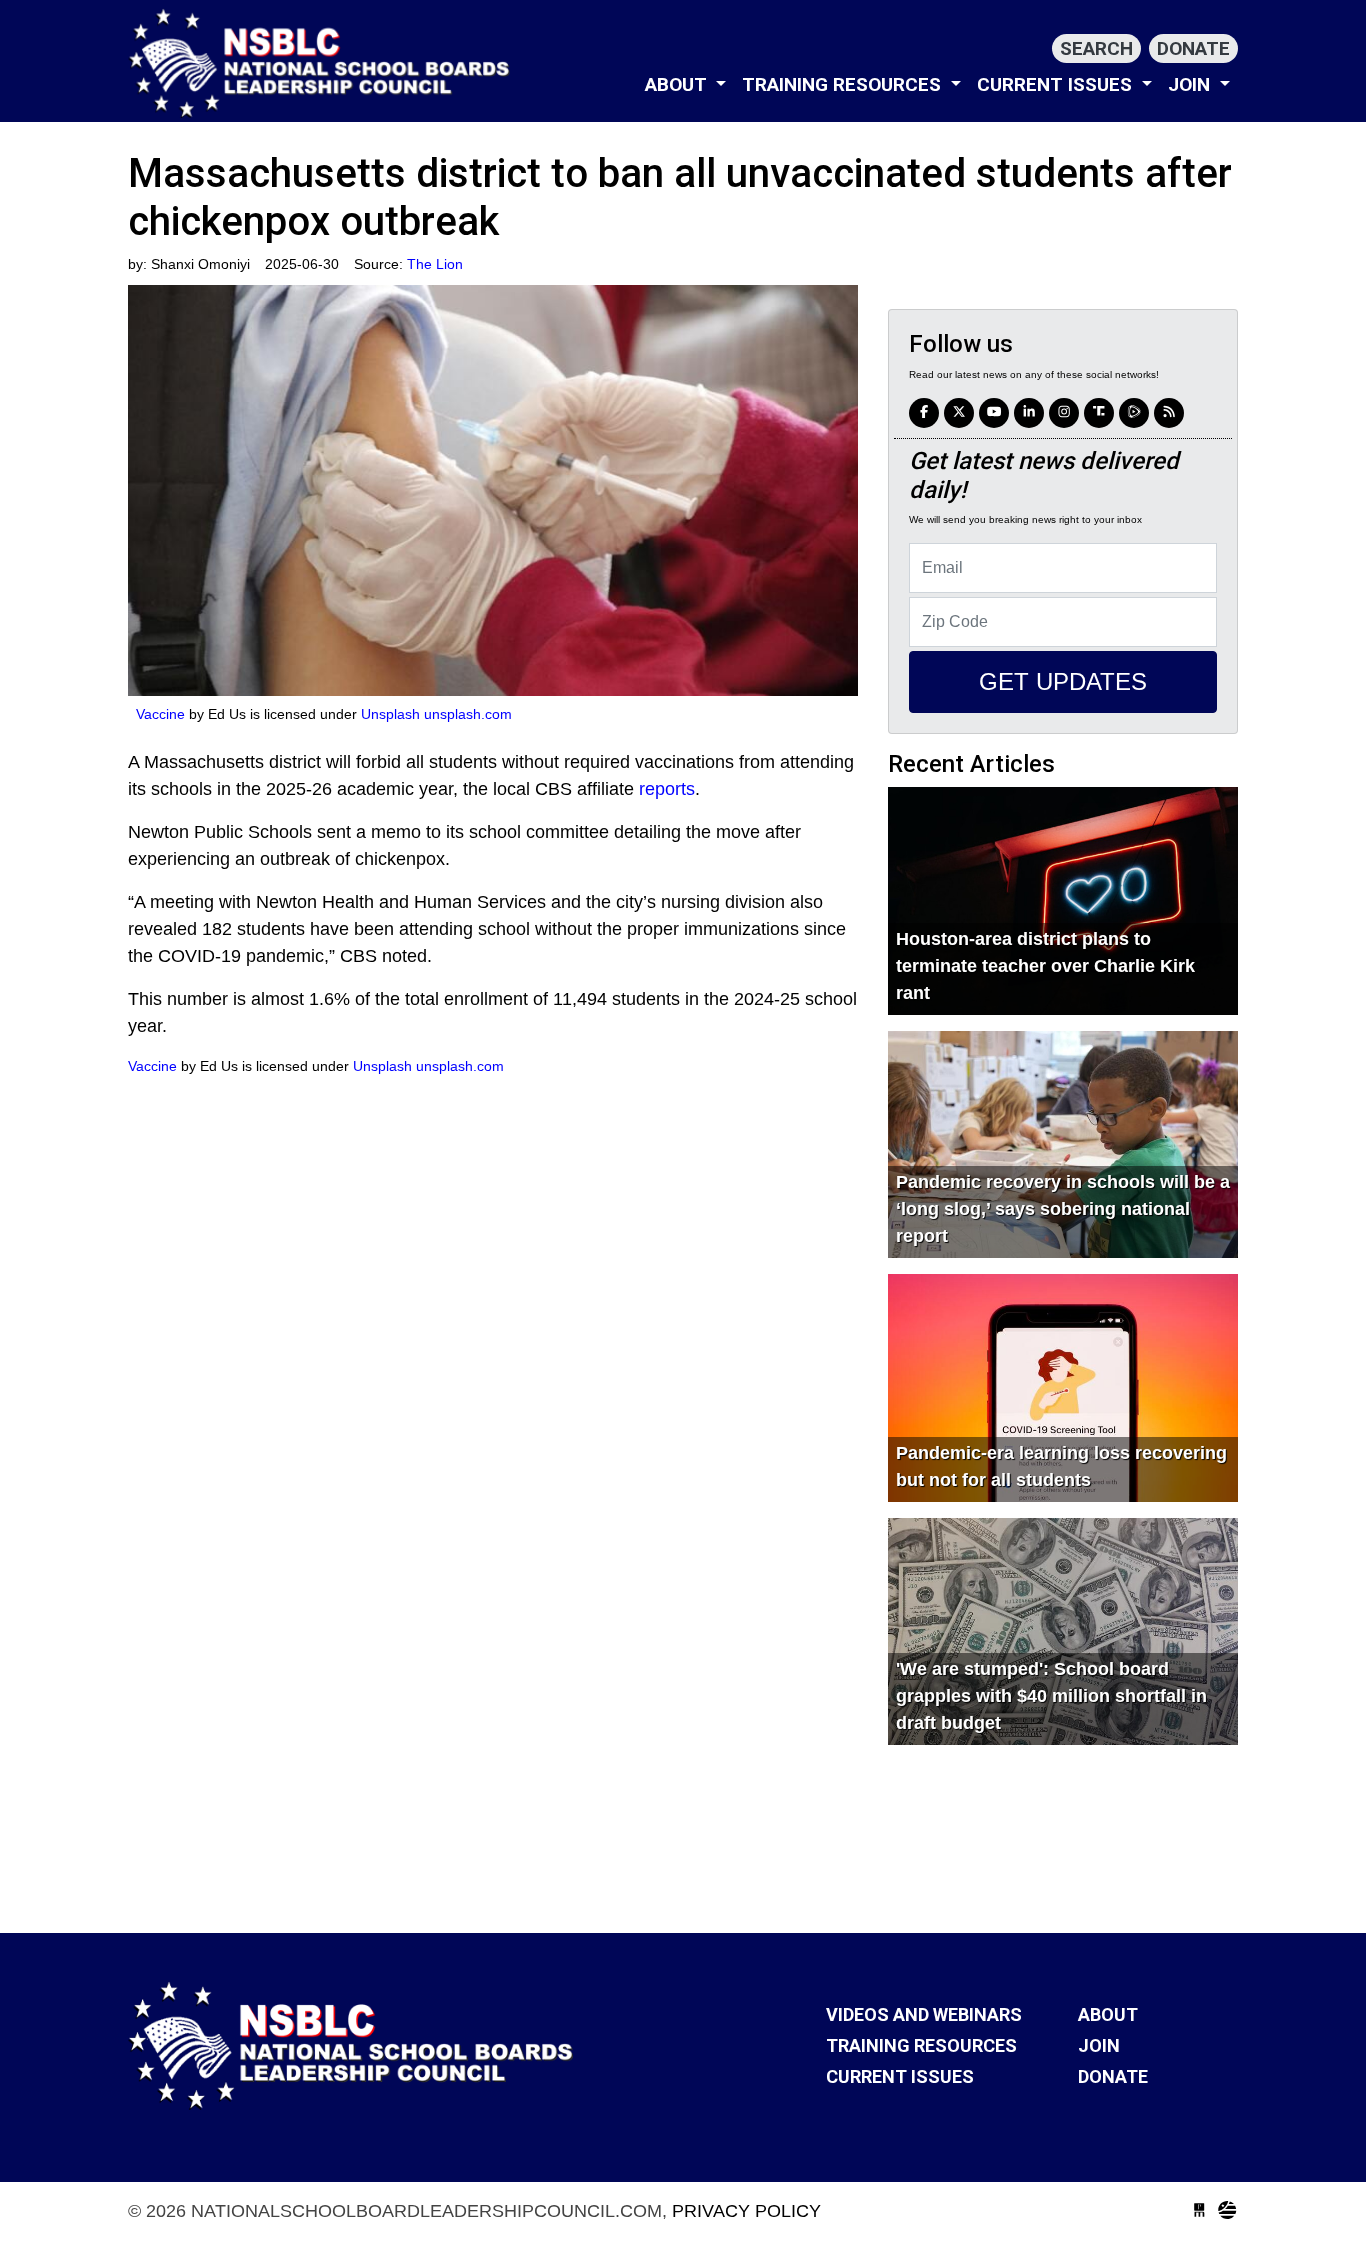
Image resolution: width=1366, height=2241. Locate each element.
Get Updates (1063, 681)
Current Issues (1057, 84)
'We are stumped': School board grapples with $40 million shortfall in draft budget (1051, 1696)
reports (667, 789)
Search (1096, 48)
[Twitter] (959, 413)
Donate (1193, 48)
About (678, 84)
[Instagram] (1029, 413)
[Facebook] (924, 413)
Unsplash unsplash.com (436, 714)
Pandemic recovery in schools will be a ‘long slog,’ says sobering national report (1063, 1209)
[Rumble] (1134, 413)
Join (1191, 84)
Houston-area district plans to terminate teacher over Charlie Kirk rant (1045, 966)
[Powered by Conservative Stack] (1227, 2211)
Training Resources (844, 84)
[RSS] (1169, 413)
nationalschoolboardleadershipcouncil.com (323, 63)
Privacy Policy (746, 2211)
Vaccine (160, 714)
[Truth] (1099, 413)
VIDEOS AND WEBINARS (924, 2014)
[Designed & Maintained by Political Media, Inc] (1199, 2211)
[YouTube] (994, 413)
